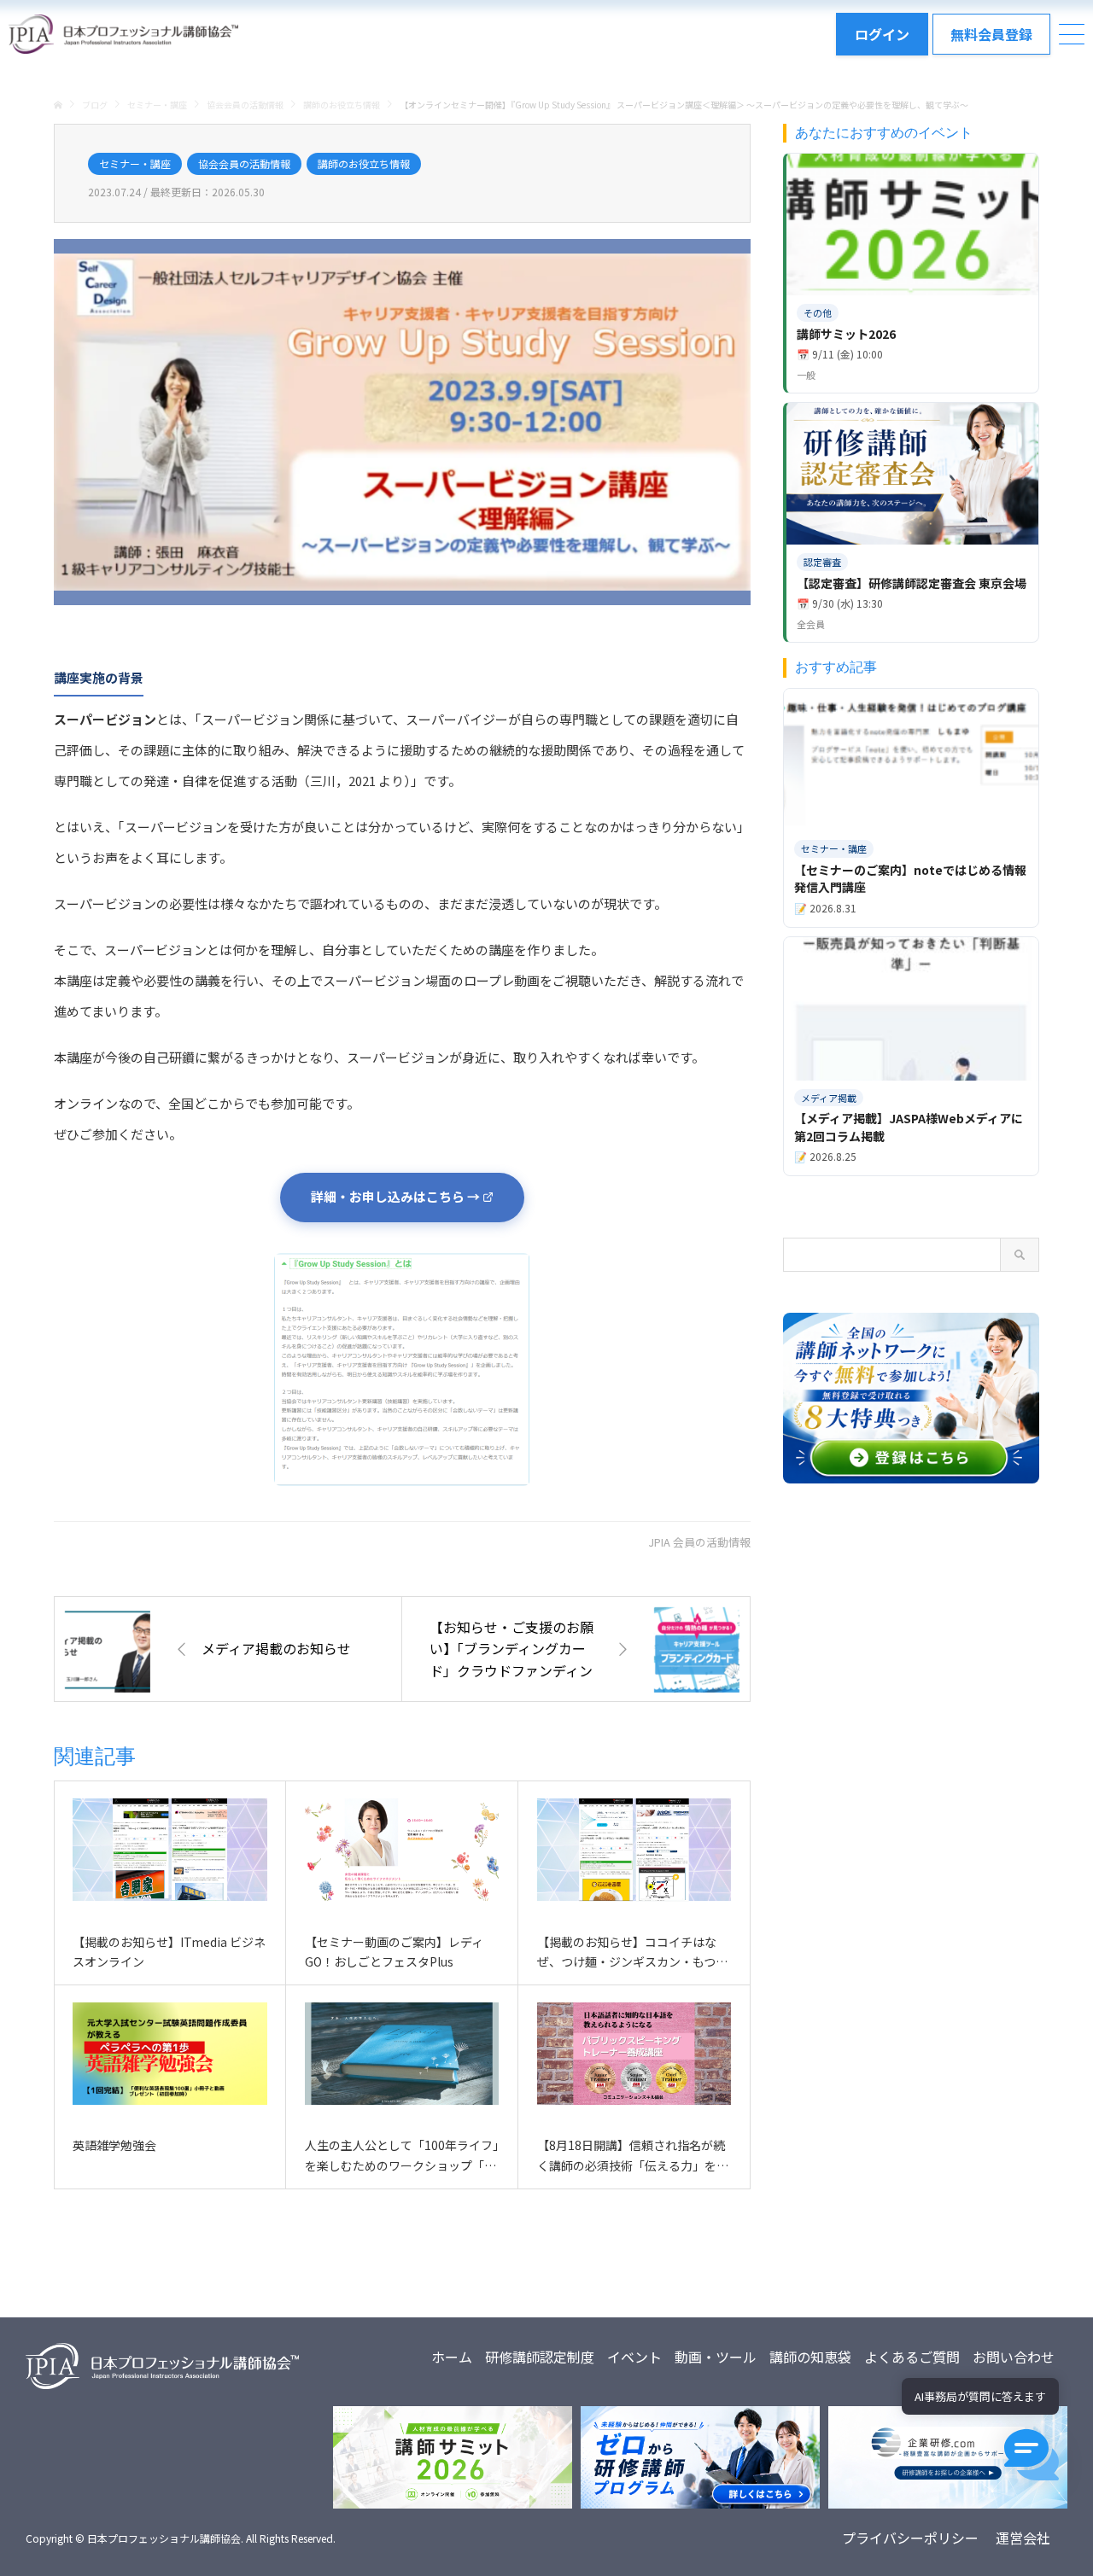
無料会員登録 (991, 34)
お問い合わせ (1014, 2357)
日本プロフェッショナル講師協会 (164, 2538)
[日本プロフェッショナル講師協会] (123, 34)
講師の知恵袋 (810, 2357)
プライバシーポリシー (910, 2538)
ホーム (452, 2357)
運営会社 (1023, 2538)
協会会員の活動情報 (244, 163)
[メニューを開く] (1072, 34)
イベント (634, 2357)
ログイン (882, 34)
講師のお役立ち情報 (364, 163)
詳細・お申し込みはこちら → (395, 1196)
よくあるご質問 (912, 2357)
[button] (1032, 2455)
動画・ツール (716, 2357)
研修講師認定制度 (540, 2357)
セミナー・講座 (135, 163)
